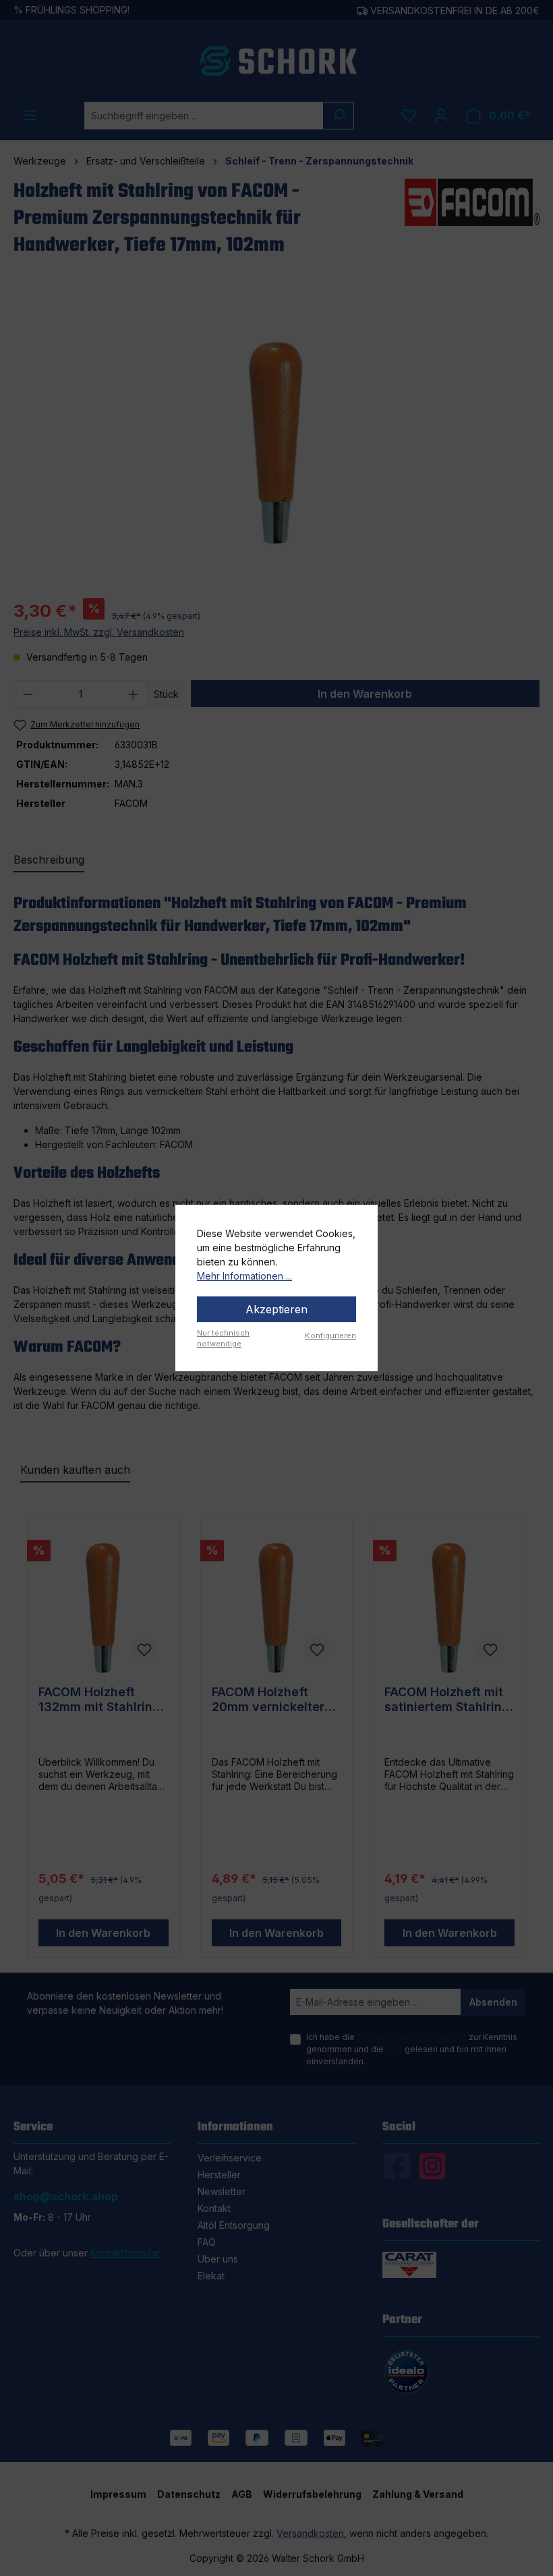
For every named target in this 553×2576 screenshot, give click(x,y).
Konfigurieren (330, 1336)
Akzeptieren (276, 1309)
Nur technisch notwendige (223, 1339)
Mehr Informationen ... (244, 1276)
